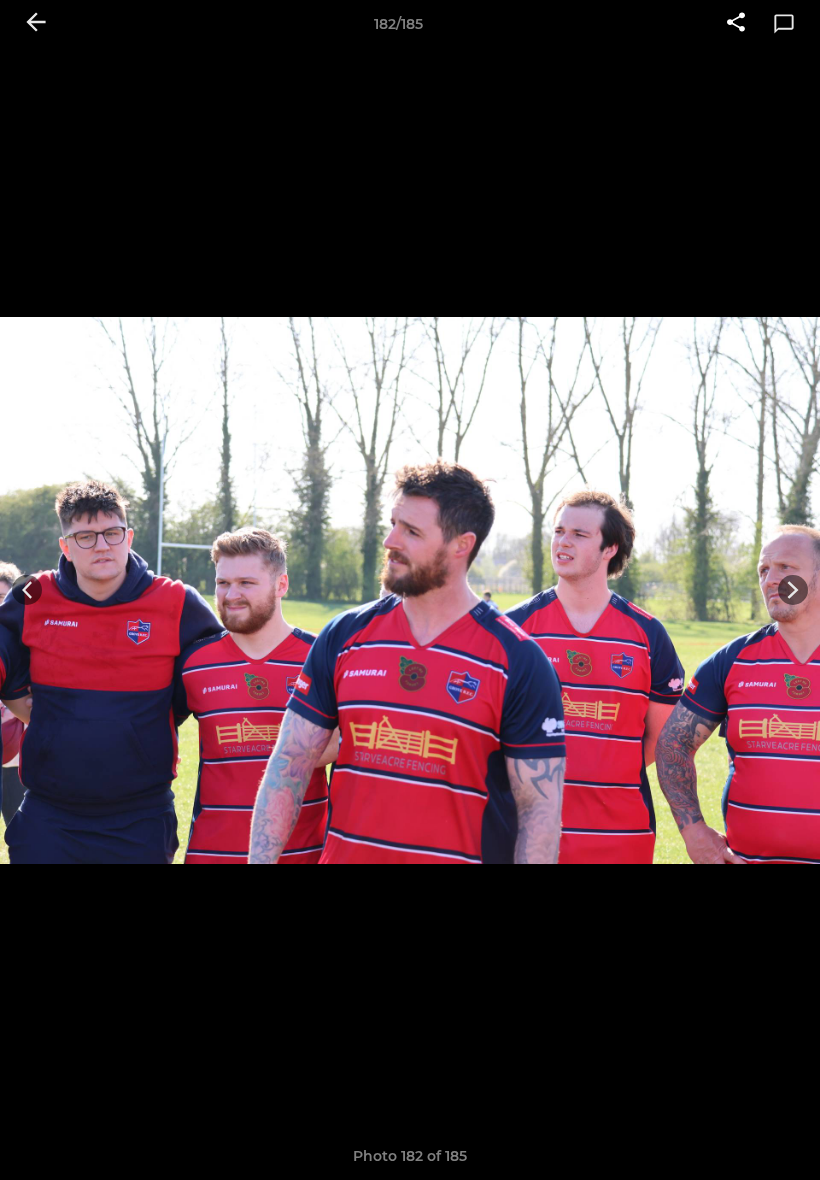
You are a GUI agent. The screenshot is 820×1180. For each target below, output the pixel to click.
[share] (736, 24)
